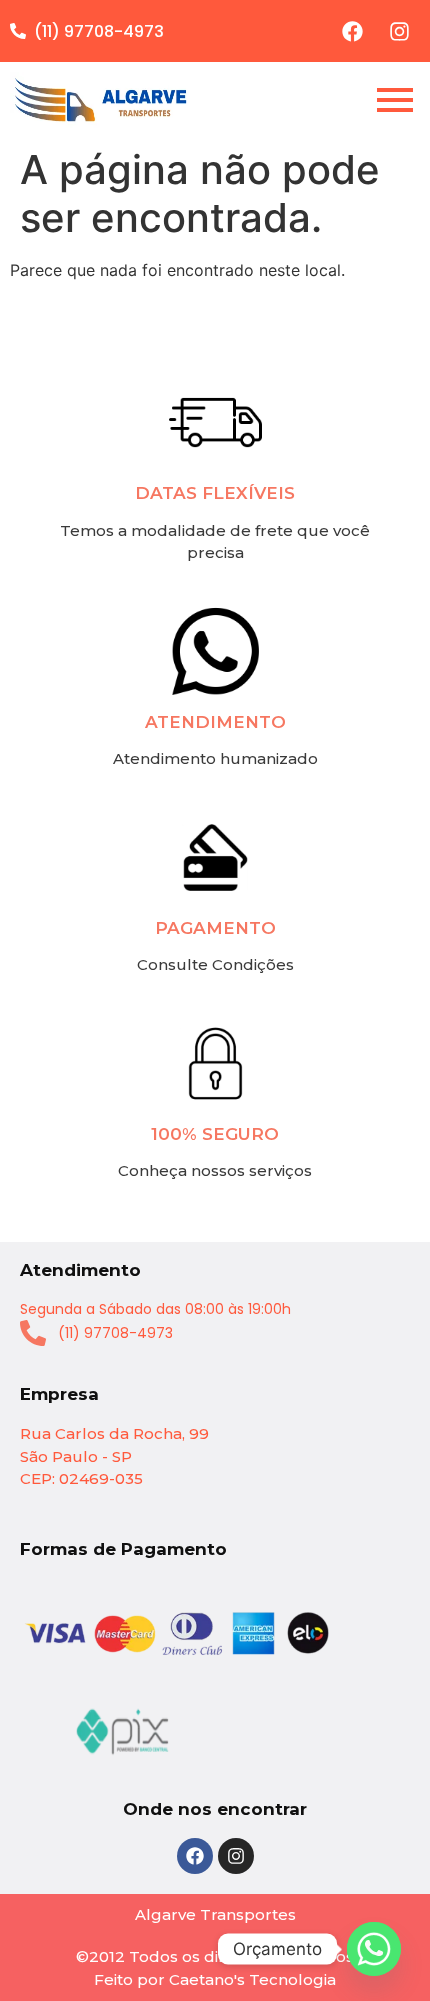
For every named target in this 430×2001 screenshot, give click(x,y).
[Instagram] (399, 31)
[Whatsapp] (374, 1949)
